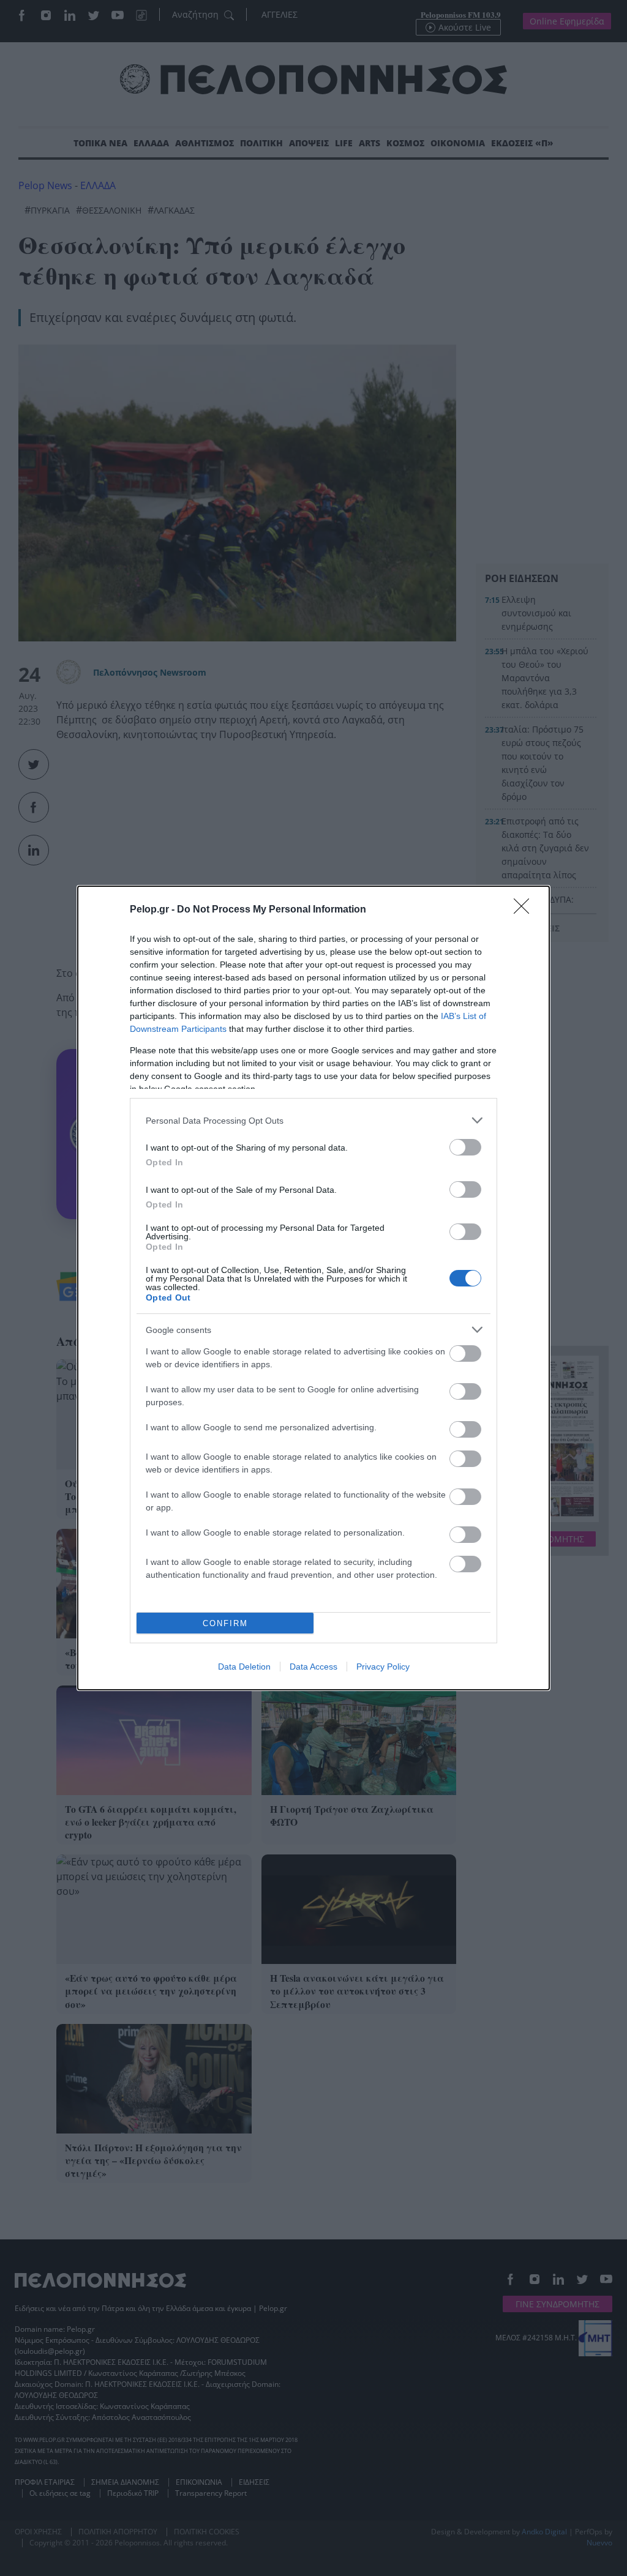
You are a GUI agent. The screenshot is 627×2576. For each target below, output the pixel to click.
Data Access (313, 1667)
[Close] (525, 910)
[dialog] (313, 1288)
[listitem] (313, 1120)
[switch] (465, 1147)
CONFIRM (225, 1623)
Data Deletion (244, 1667)
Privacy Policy (383, 1667)
